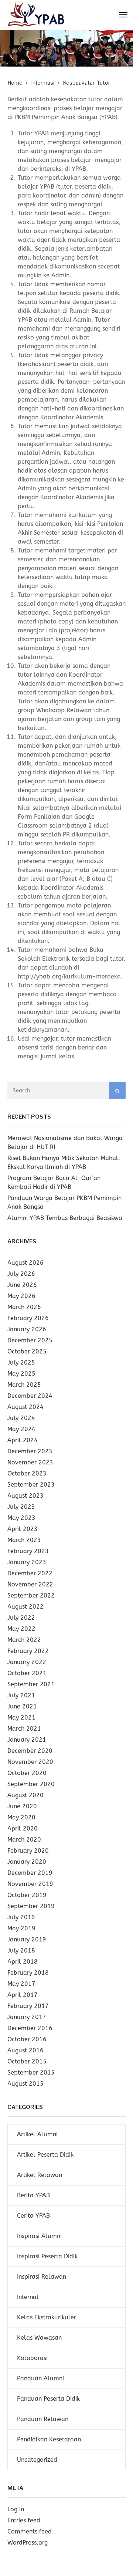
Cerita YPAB (33, 2216)
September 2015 (31, 2073)
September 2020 (31, 1784)
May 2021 (21, 1718)
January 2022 (27, 1662)
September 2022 (31, 1595)
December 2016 (30, 2028)
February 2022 (28, 1651)
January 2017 (27, 2017)
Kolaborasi (32, 2358)
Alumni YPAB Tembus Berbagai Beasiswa (65, 1218)
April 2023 (23, 1529)
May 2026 (21, 1296)
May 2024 (21, 1429)
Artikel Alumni (37, 2134)
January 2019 (27, 1939)
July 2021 (21, 1695)
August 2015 (25, 2084)
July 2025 (21, 1363)
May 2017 (21, 1984)
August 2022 (25, 1607)
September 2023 (31, 1485)
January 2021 (27, 1740)
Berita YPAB (33, 2195)
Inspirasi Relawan (42, 2277)
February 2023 (28, 1551)
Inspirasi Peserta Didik (47, 2256)
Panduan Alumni (40, 2378)
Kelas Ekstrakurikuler (47, 2317)
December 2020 (30, 1751)
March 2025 (24, 1385)
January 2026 (27, 1329)
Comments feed (30, 2531)
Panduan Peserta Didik (48, 2399)
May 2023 (21, 1518)
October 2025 (27, 1351)
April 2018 (23, 1962)
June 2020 (22, 1806)
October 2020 (27, 1773)
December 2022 (30, 1573)
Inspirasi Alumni (39, 2236)
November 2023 (30, 1462)
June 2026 (22, 1285)
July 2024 (21, 1418)
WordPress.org (28, 2543)
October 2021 (27, 1673)
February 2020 (28, 1851)
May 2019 (21, 1928)
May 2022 (21, 1629)
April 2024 (23, 1440)
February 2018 (28, 1973)
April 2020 (23, 1828)
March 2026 (24, 1307)
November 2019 (30, 1884)
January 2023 (27, 1562)
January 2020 (27, 1862)
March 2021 (24, 1729)
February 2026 (28, 1318)
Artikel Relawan (40, 2175)
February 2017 (28, 2006)
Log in (16, 2509)
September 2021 (31, 1684)
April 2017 (23, 1995)
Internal (28, 2297)
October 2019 (27, 1895)
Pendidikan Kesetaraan (49, 2439)
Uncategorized (37, 2460)
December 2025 (30, 1340)
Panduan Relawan (43, 2419)
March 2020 (24, 1840)
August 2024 (25, 1407)
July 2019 (21, 1917)
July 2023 (21, 1507)
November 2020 (30, 1762)
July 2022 (21, 1618)
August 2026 (25, 1263)
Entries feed (24, 2520)
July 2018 (21, 1950)
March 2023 (24, 1540)
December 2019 (30, 1873)
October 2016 (27, 2039)
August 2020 (25, 1795)
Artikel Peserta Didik (45, 2155)
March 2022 (24, 1640)
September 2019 (31, 1906)
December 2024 (30, 1396)
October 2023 (27, 1473)
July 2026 (21, 1274)
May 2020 (21, 1817)
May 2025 (21, 1374)
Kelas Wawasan (39, 2338)
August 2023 (25, 1496)
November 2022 (30, 1584)
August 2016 (25, 2050)
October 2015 (27, 2061)
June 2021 (22, 1706)
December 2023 (30, 1451)
